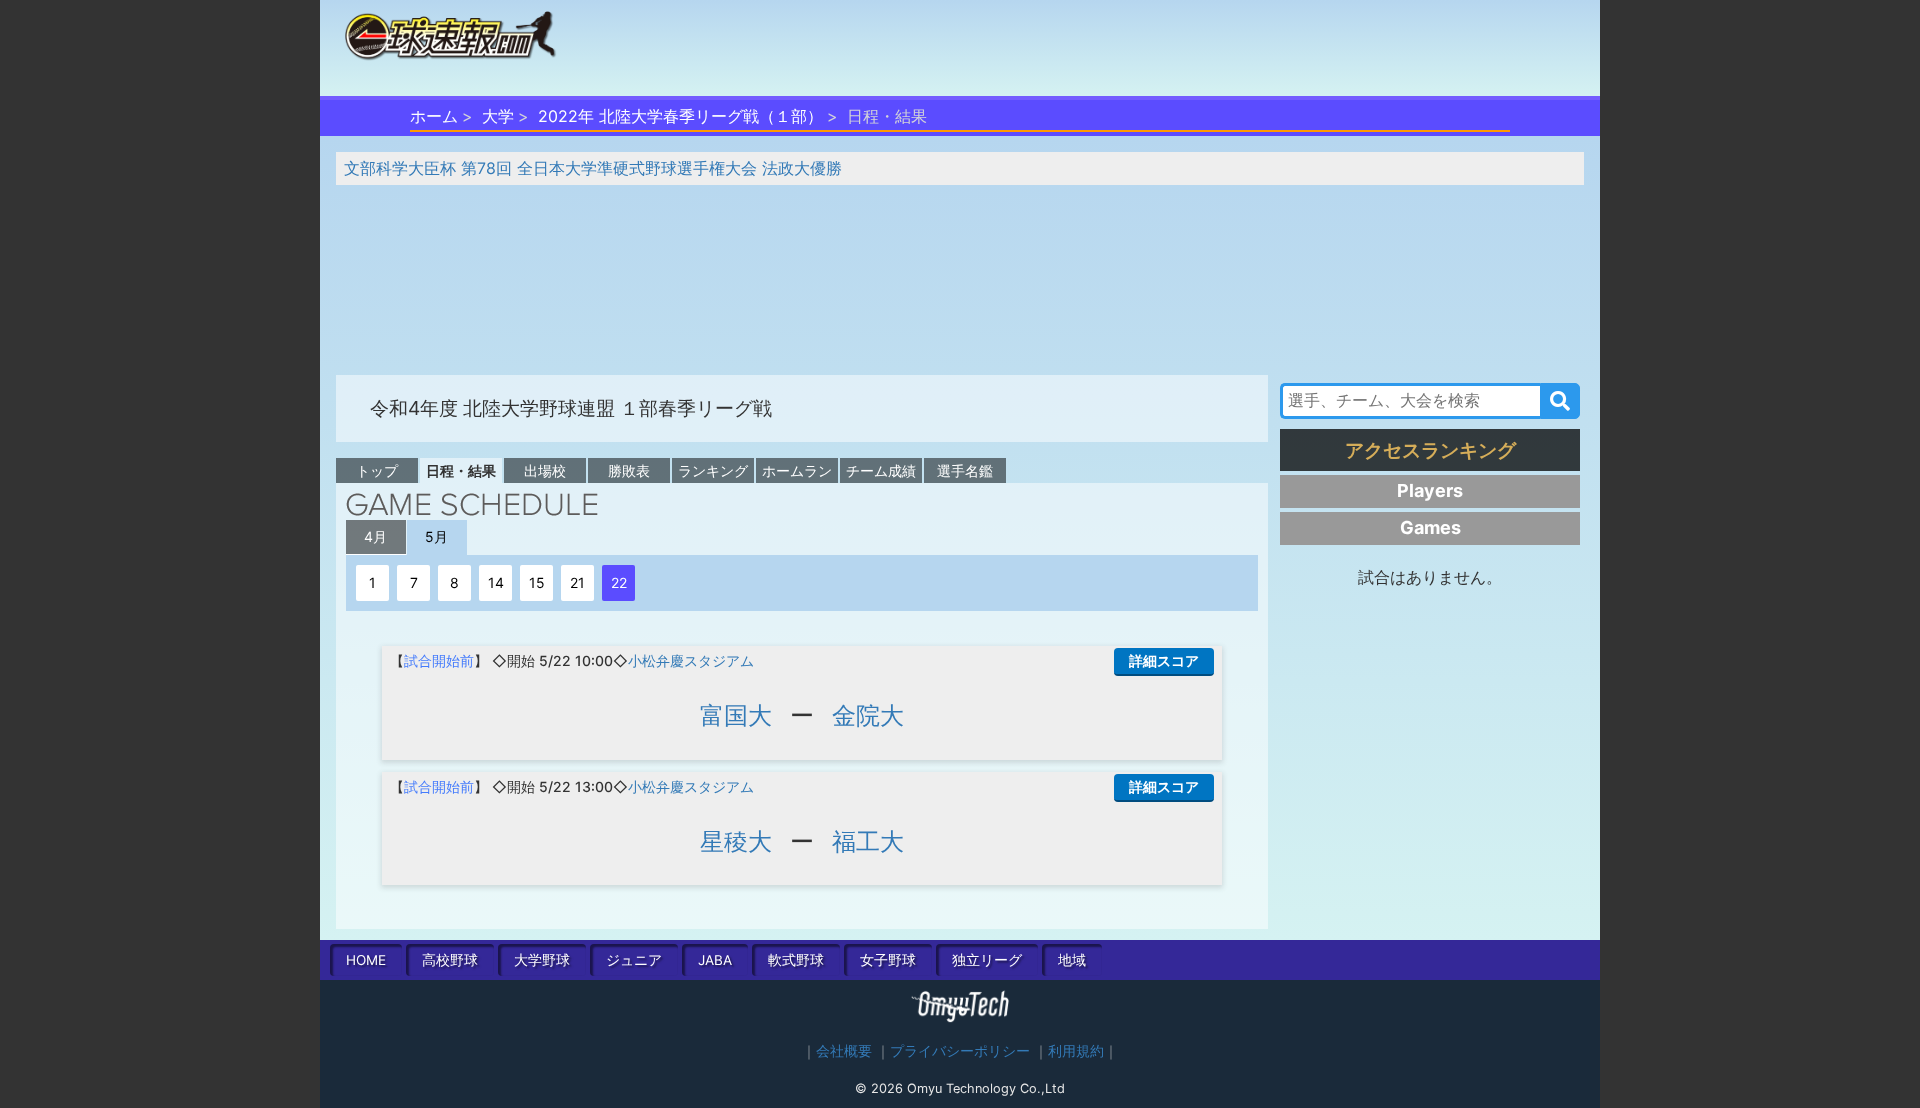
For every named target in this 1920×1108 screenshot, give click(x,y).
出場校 (545, 470)
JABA (715, 960)
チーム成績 (881, 470)
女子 (888, 960)
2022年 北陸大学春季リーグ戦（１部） (680, 116)
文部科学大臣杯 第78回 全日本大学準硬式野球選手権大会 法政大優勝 (593, 168)
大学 (498, 116)
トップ (377, 470)
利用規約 (1076, 1051)
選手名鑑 (965, 470)
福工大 (868, 841)
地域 (1072, 960)
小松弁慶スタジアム (691, 660)
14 (496, 582)
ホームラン (797, 470)
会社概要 (844, 1051)
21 (577, 582)
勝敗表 (629, 470)
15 (537, 582)
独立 (987, 960)
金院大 (868, 715)
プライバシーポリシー (960, 1051)
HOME (366, 960)
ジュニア (634, 960)
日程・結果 (461, 470)
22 (619, 582)
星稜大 (736, 841)
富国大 (736, 715)
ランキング (713, 470)
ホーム (434, 116)
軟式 (796, 960)
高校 (450, 960)
